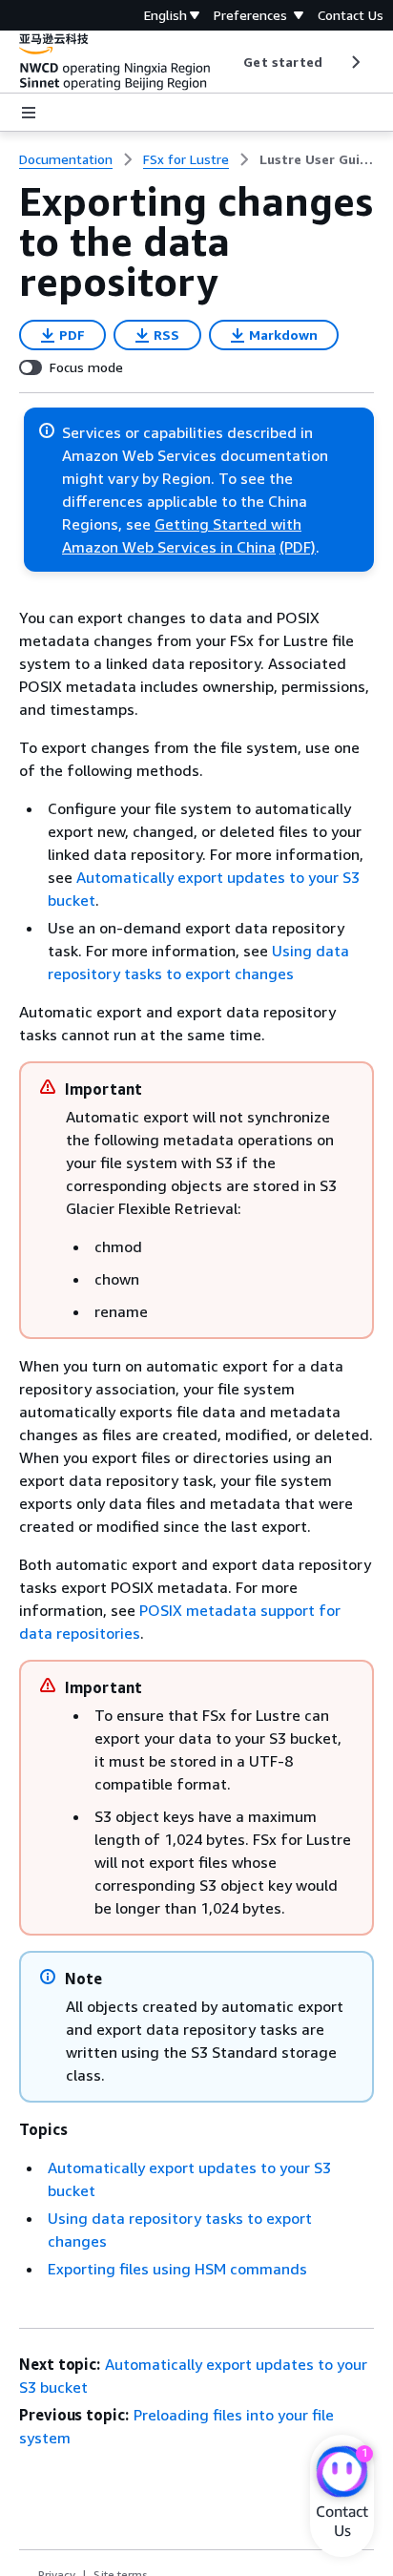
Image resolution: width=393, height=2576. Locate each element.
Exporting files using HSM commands (177, 2269)
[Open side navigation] (29, 113)
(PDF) (298, 547)
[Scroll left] (229, 62)
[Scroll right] (354, 62)
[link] (317, 159)
